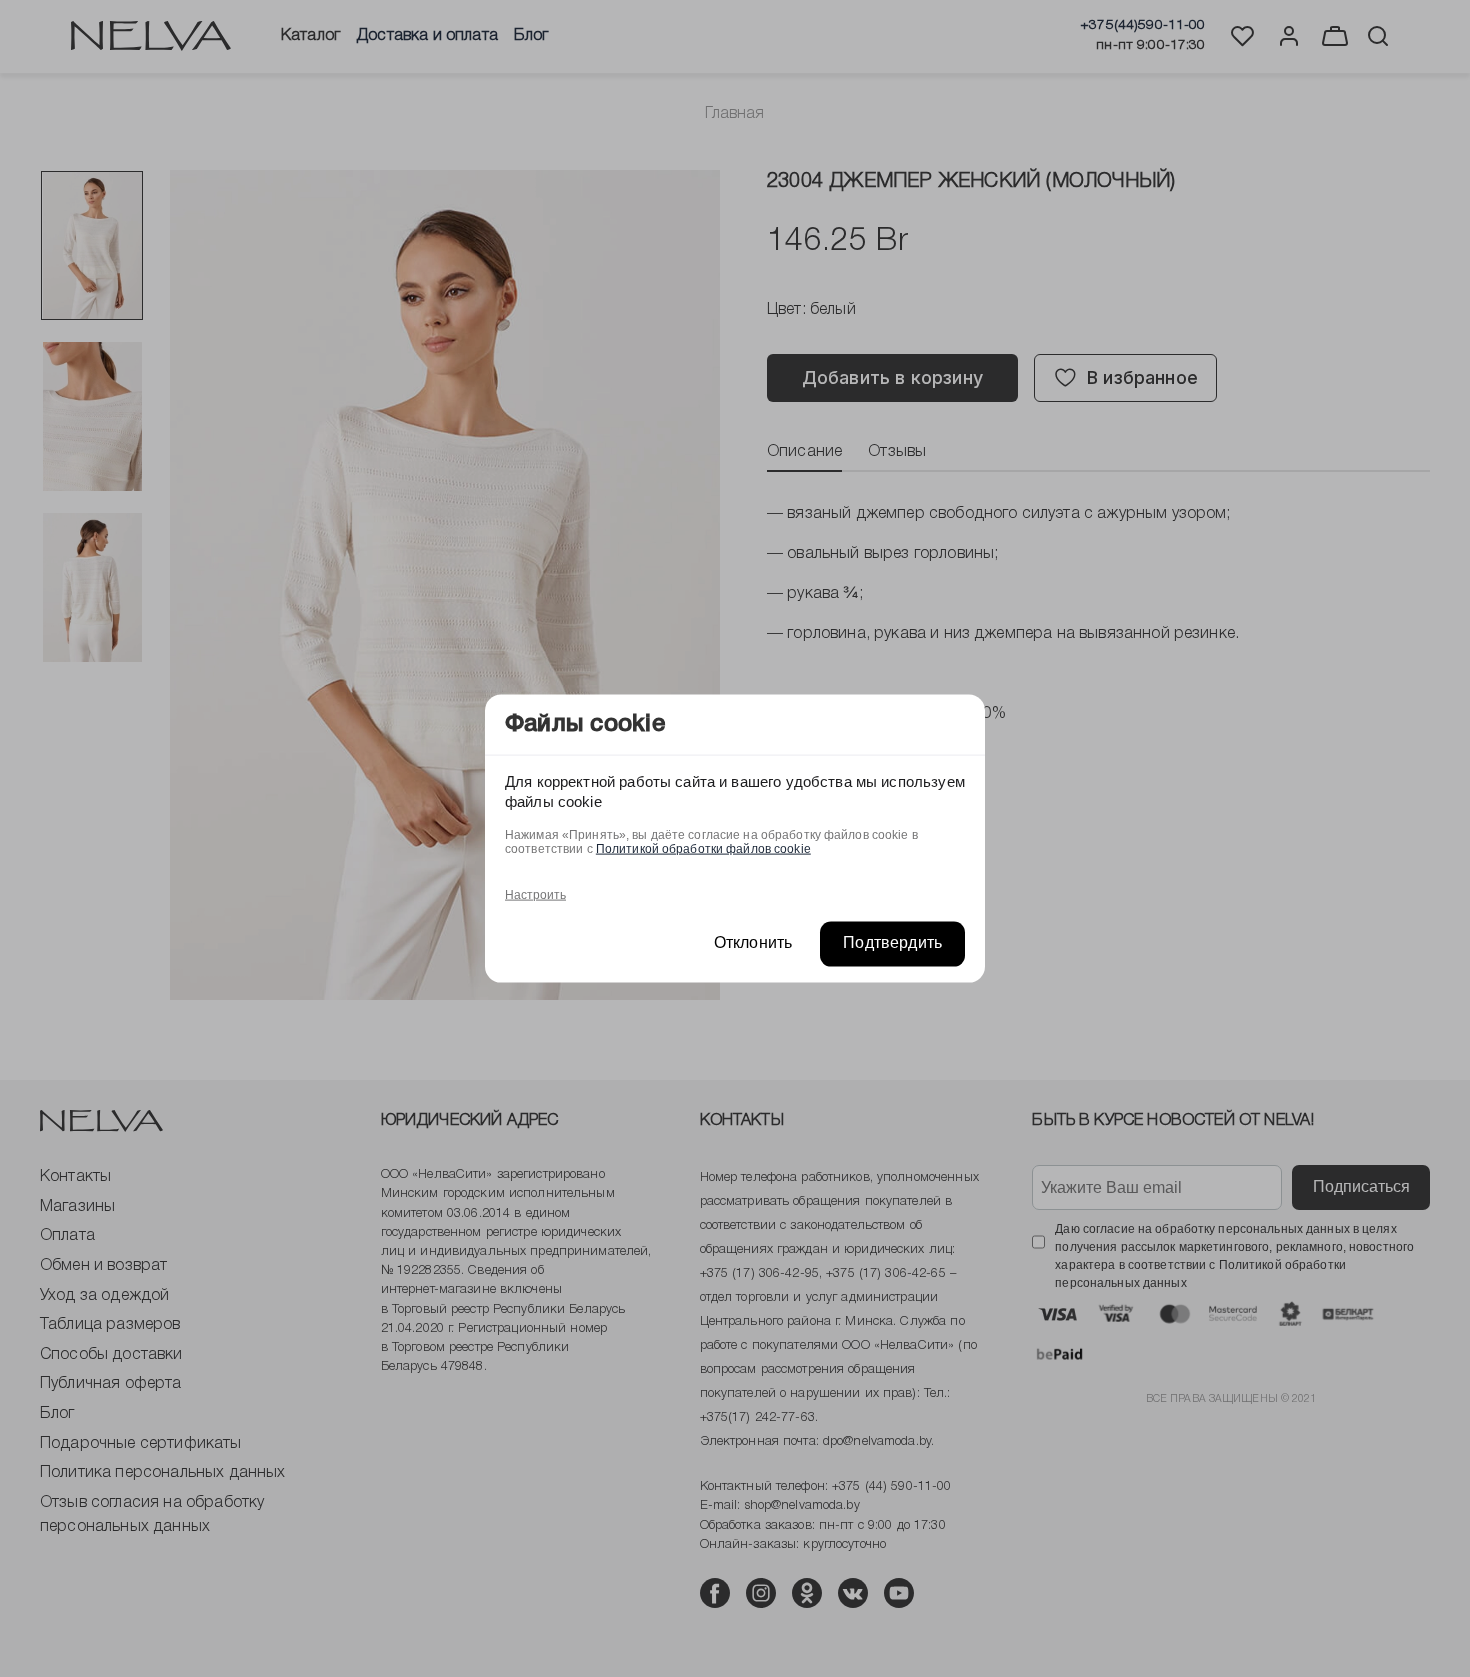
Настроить (535, 895)
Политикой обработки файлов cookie (703, 849)
